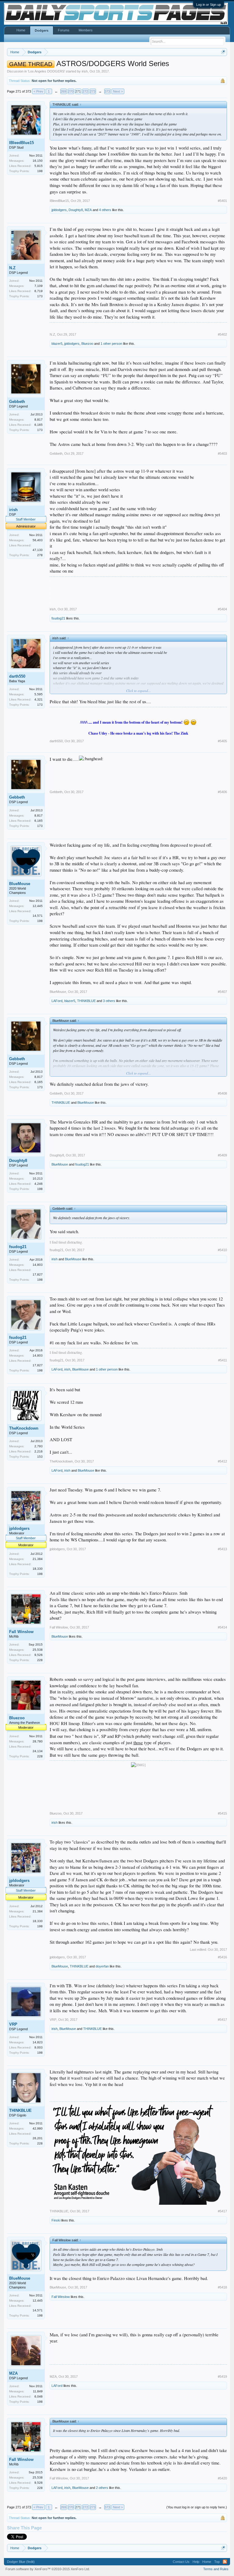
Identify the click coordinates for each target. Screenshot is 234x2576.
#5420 (222, 2478)
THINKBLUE (86, 1001)
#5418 (222, 2287)
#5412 (222, 1461)
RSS (225, 2562)
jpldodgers (59, 210)
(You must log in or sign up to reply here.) (197, 2507)
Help (196, 2562)
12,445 (38, 906)
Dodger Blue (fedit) (21, 2562)
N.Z (12, 268)
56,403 (38, 540)
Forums (64, 30)
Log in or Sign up (209, 5)
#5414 (222, 1627)
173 (40, 296)
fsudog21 (58, 618)
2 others (102, 2488)
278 (40, 555)
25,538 (38, 1650)
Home (21, 30)
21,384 (38, 1559)
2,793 (39, 1446)
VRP (13, 2024)
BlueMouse (20, 884)
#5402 (222, 334)
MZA (88, 210)
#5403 (222, 453)
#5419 (222, 2377)
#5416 (222, 1957)
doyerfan (102, 1966)
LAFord (57, 1001)
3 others (109, 1001)
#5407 (222, 992)
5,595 (39, 694)
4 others (105, 210)
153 (40, 1457)
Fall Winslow (21, 1632)
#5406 (222, 792)
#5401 (222, 201)
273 (93, 91)
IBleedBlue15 (21, 143)
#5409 (222, 1155)
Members (86, 30)
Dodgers (42, 30)
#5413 (222, 1549)
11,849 (38, 2391)
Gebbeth (17, 402)
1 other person (111, 344)
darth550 (17, 676)
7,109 (39, 286)
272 (85, 91)
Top (217, 2562)
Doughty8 (76, 210)
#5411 (223, 1360)
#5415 (222, 1813)
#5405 (222, 741)
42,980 (38, 2128)
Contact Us (181, 2562)
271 (78, 91)
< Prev (38, 91)
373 (107, 91)
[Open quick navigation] (223, 52)
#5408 (222, 1093)
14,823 (38, 2042)
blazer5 (57, 344)
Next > (118, 91)
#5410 (222, 1250)
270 (71, 91)
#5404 (222, 609)
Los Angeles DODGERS (46, 71)
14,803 (38, 1265)
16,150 (38, 161)
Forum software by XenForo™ (48, 2569)
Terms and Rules (216, 2569)
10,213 (38, 1179)
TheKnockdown (24, 1428)
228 (40, 1660)
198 (40, 171)
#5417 (222, 2020)
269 (63, 91)
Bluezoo (87, 344)
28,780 (38, 1741)
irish (85, 71)
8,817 (39, 420)
